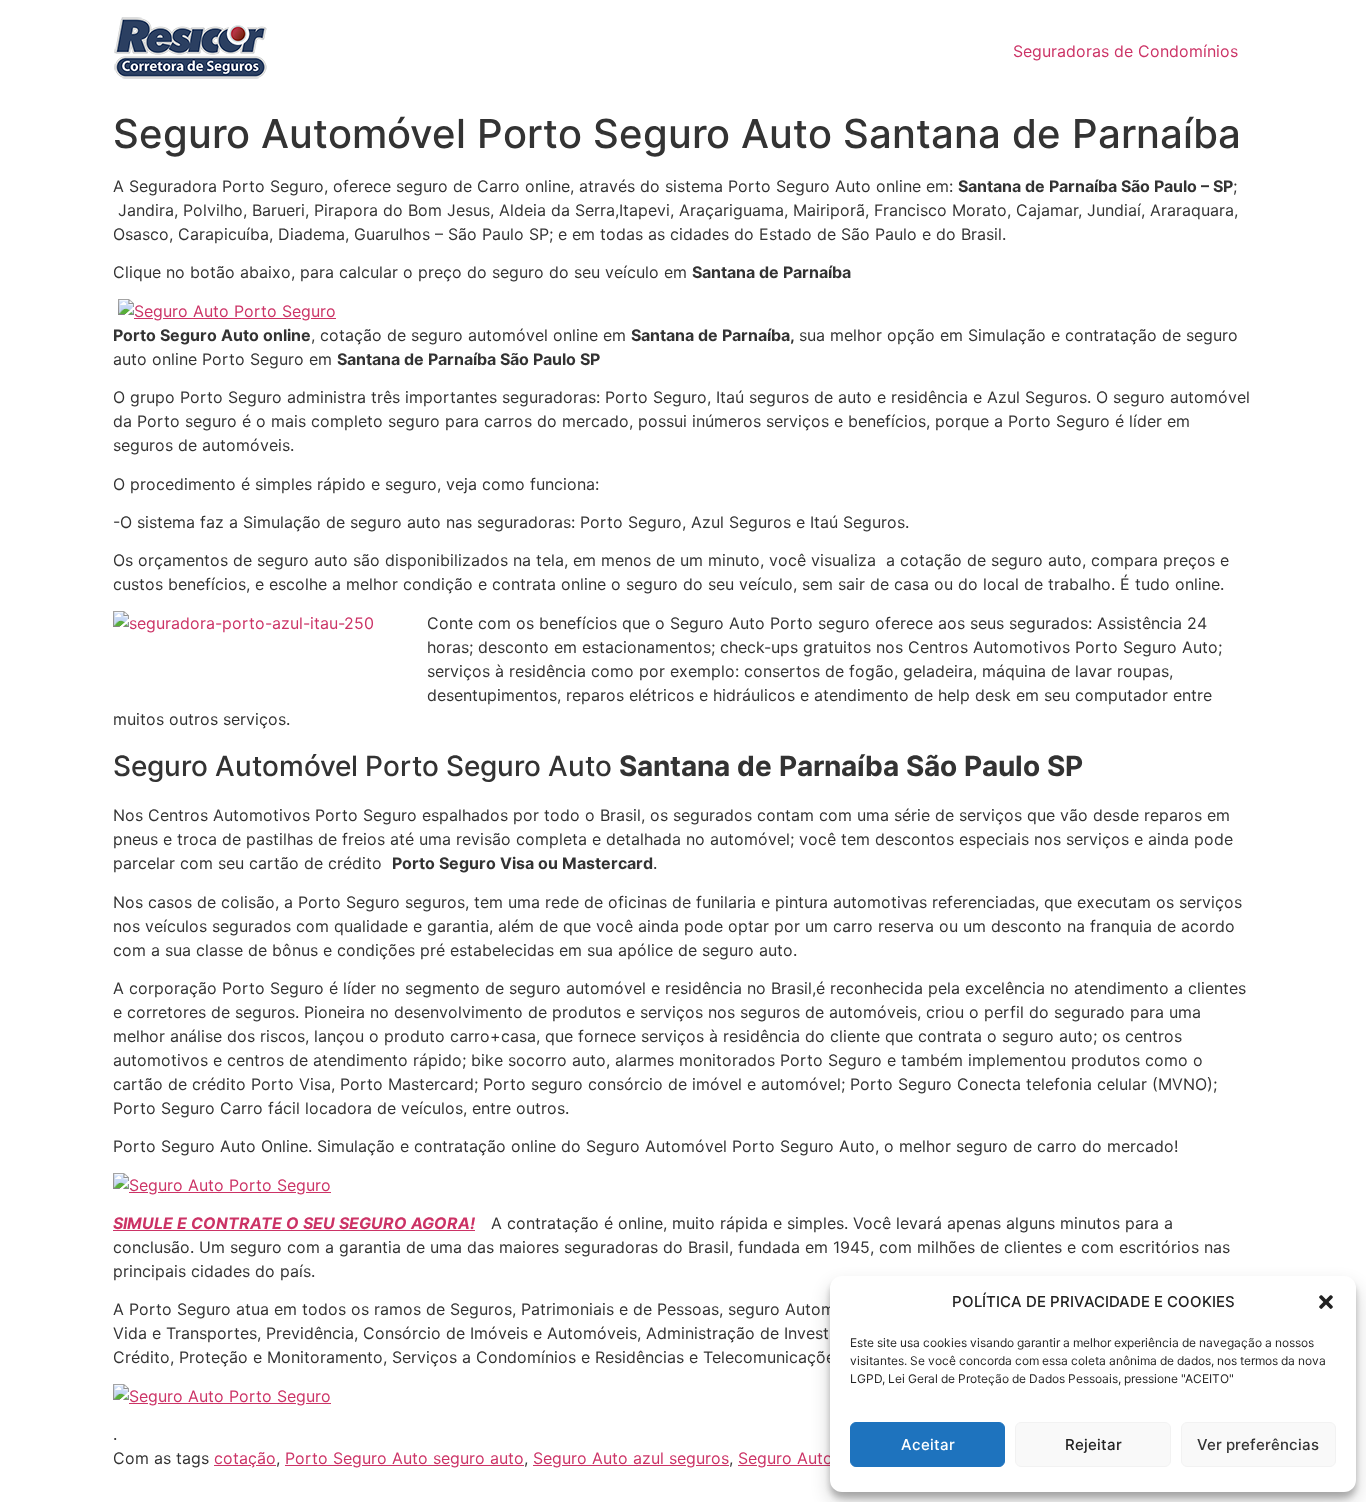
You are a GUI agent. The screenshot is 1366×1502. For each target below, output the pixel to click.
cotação (245, 1458)
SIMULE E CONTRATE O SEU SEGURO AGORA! (294, 1223)
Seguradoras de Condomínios (1125, 51)
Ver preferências (1258, 1444)
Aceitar (928, 1444)
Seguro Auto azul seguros (631, 1458)
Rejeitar (1093, 1444)
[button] (1326, 1302)
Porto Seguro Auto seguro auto (404, 1458)
